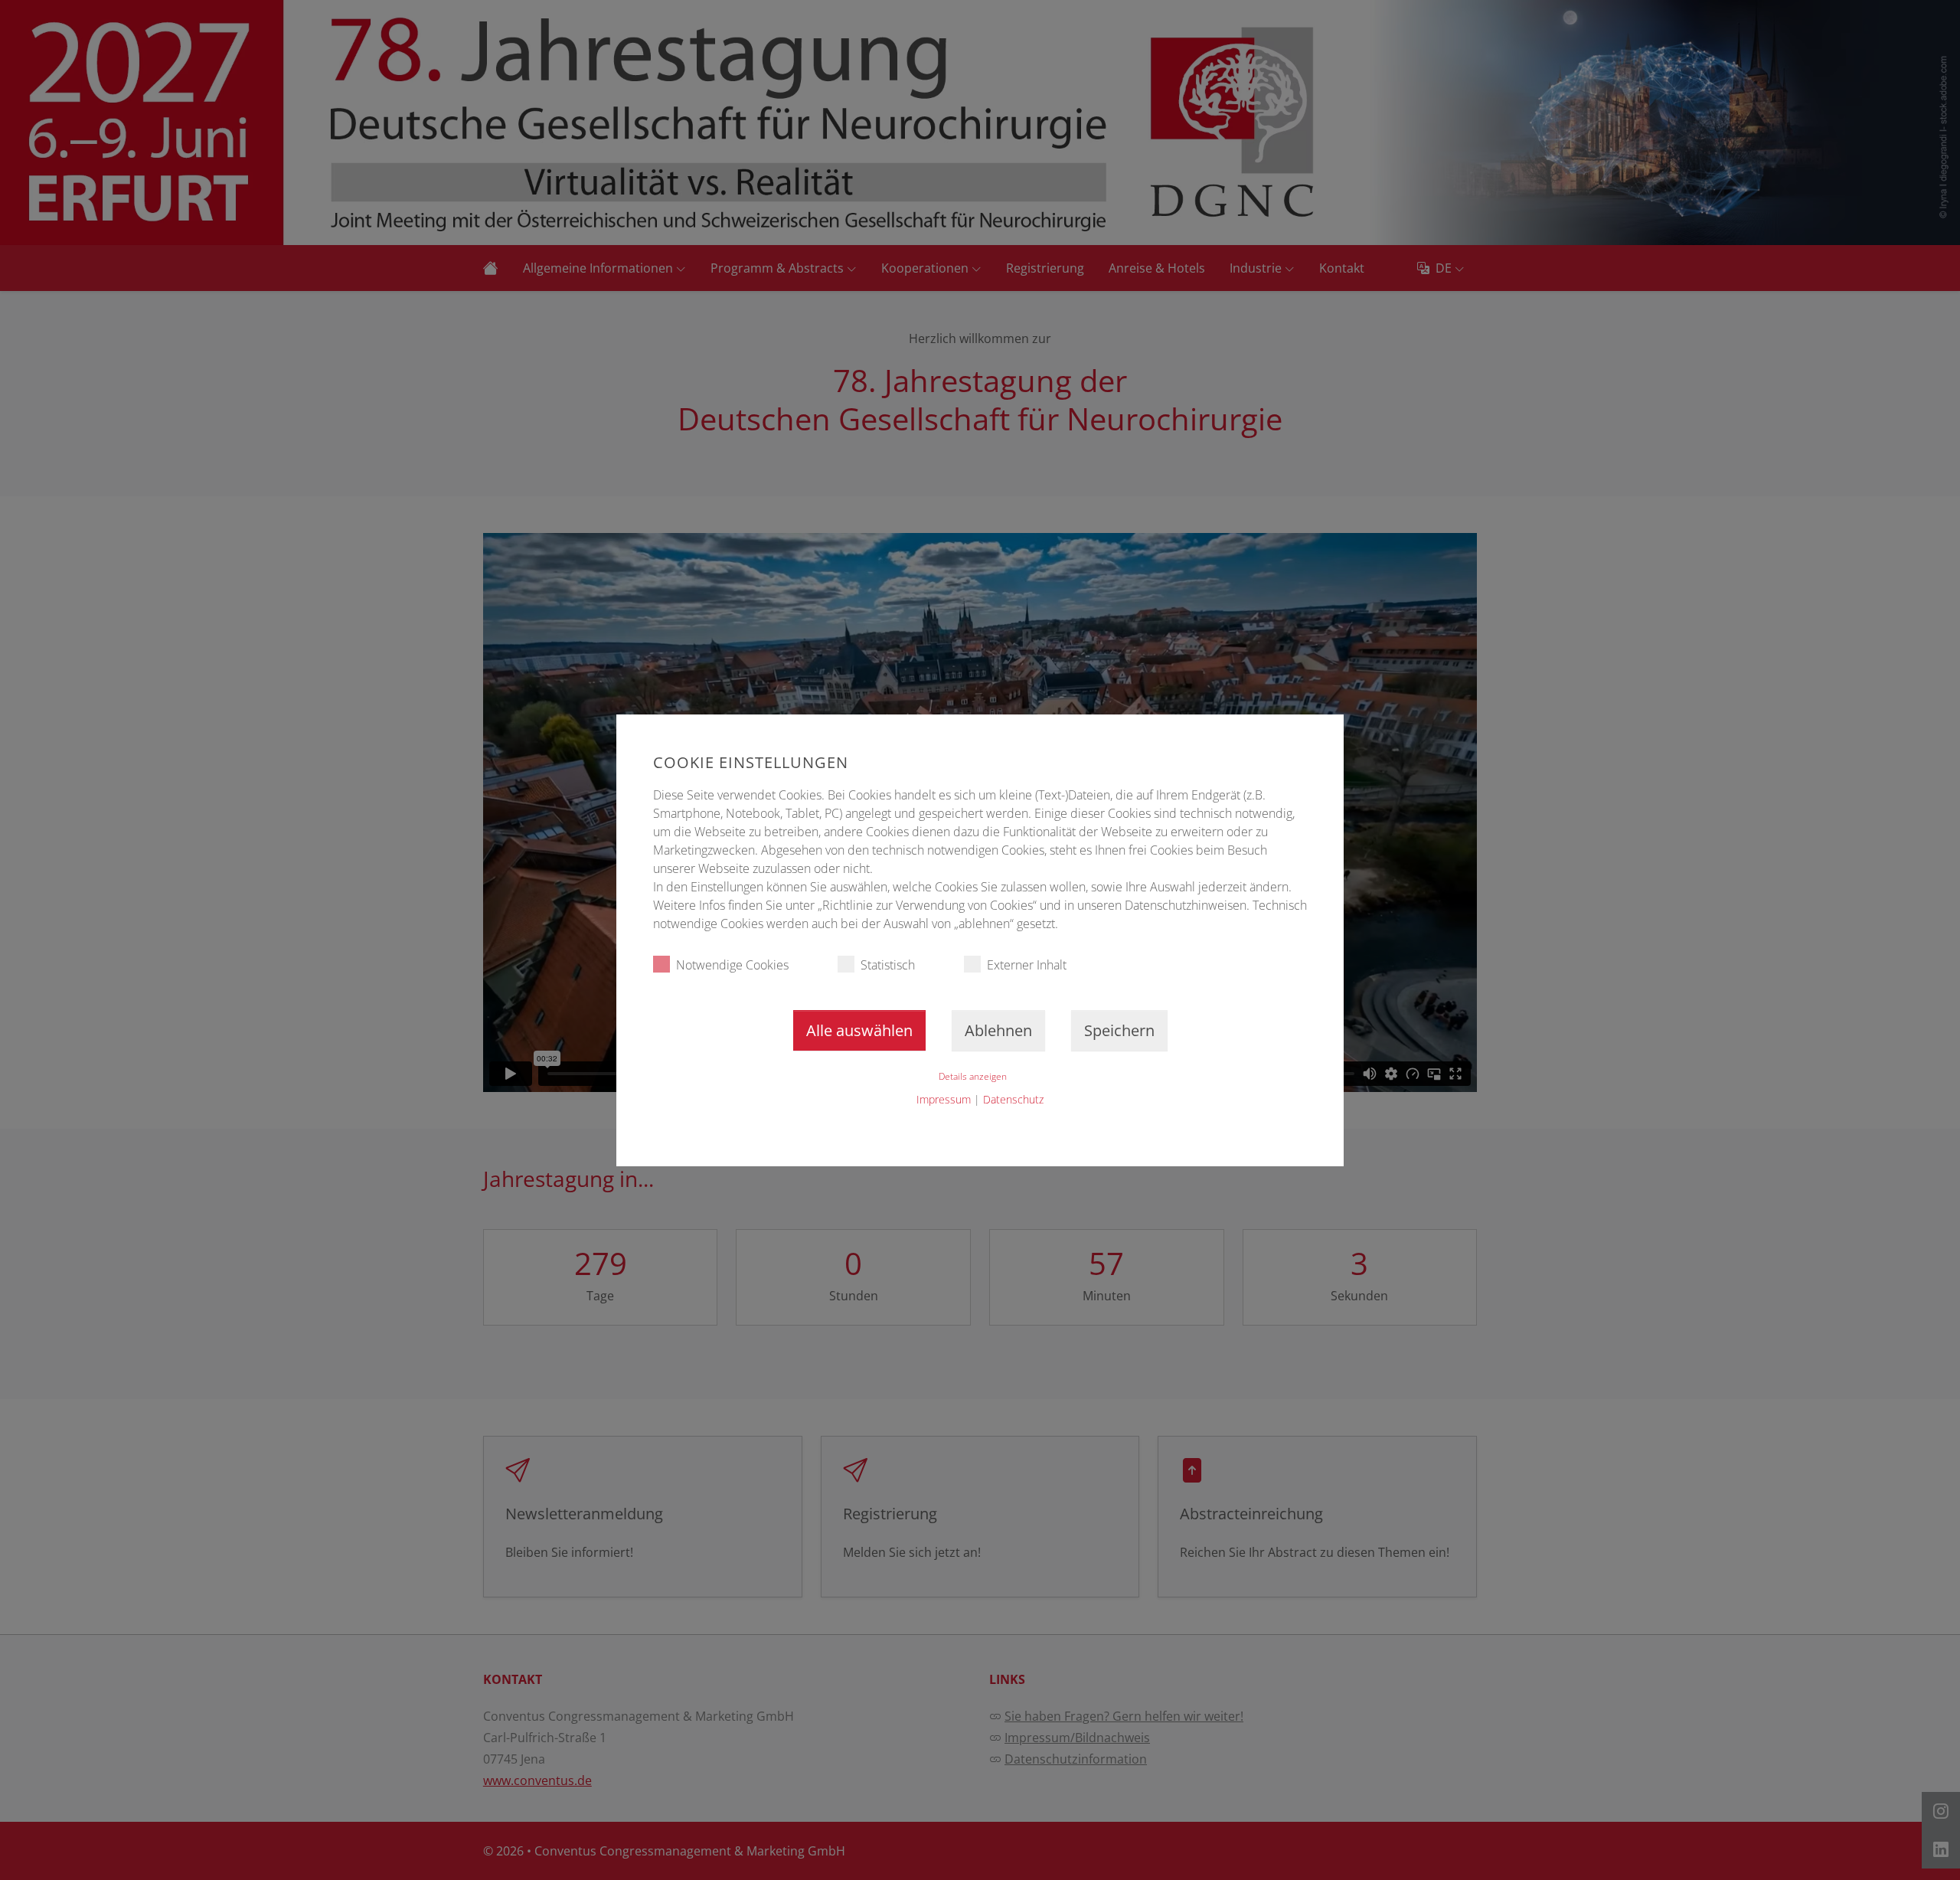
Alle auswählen (859, 1030)
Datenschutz (1013, 1099)
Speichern (1119, 1030)
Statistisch (888, 965)
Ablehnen (998, 1030)
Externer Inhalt (1027, 965)
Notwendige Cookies (732, 965)
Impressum (944, 1099)
